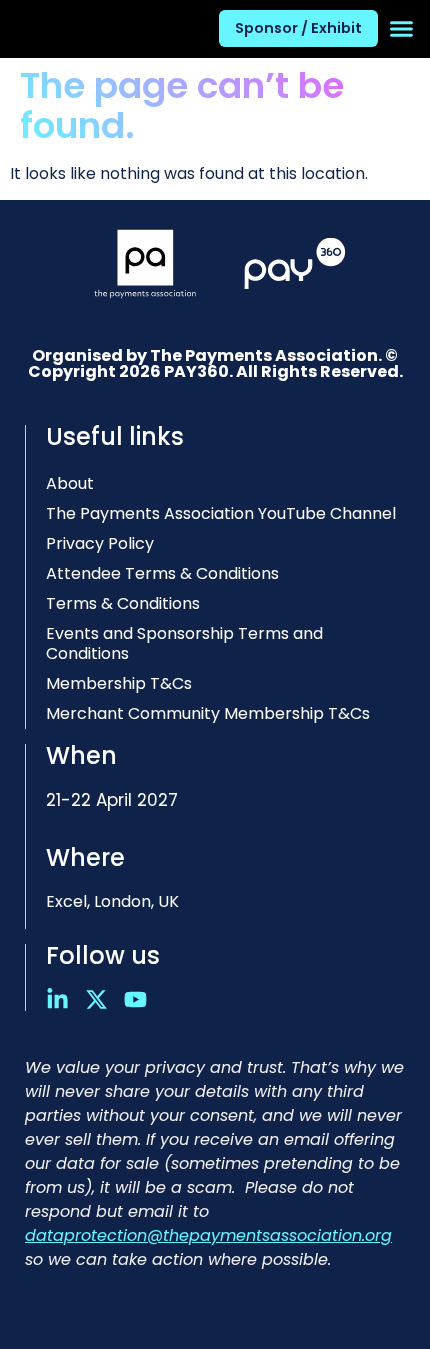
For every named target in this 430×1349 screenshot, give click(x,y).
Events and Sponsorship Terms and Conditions (184, 643)
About (70, 483)
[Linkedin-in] (57, 999)
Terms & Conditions (123, 603)
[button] (402, 29)
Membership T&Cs (119, 683)
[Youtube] (135, 999)
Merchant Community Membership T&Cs (208, 713)
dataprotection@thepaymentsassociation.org (208, 1235)
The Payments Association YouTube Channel (221, 513)
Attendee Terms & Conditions (162, 573)
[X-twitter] (96, 999)
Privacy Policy (100, 543)
